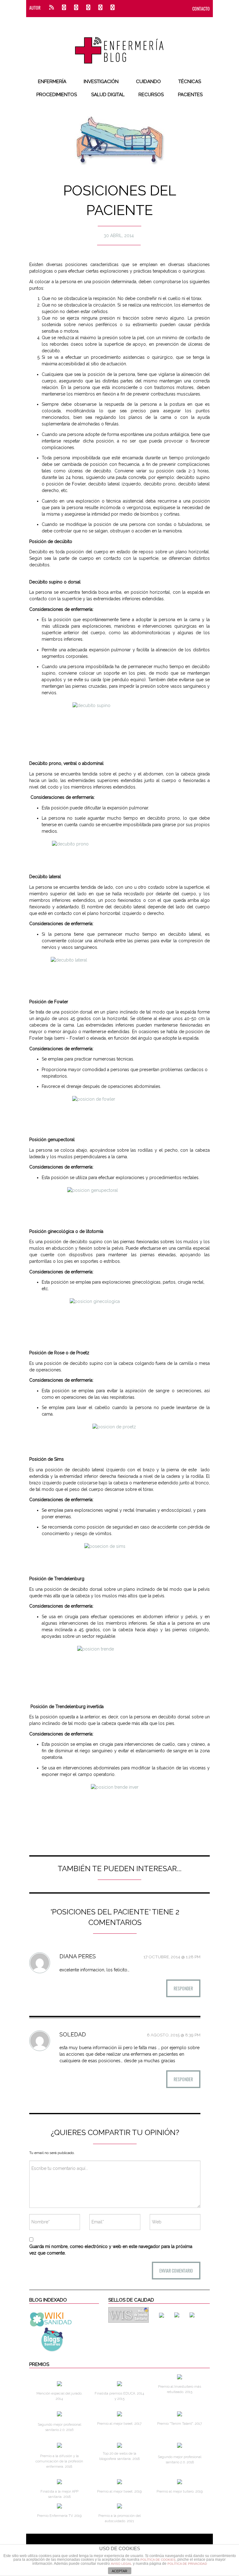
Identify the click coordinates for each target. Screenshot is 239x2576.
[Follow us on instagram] (88, 8)
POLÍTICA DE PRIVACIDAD (187, 2564)
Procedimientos (57, 95)
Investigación (101, 82)
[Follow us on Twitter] (76, 8)
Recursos (151, 95)
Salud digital (108, 95)
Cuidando (148, 82)
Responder (183, 1988)
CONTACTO (201, 9)
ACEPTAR (119, 2571)
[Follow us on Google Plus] (100, 8)
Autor (35, 8)
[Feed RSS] (52, 8)
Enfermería (52, 82)
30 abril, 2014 (119, 236)
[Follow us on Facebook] (64, 8)
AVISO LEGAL (121, 2564)
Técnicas (190, 82)
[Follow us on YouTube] (111, 8)
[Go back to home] (119, 45)
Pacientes (190, 95)
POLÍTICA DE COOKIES (158, 2560)
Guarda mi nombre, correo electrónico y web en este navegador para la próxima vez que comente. (111, 2250)
